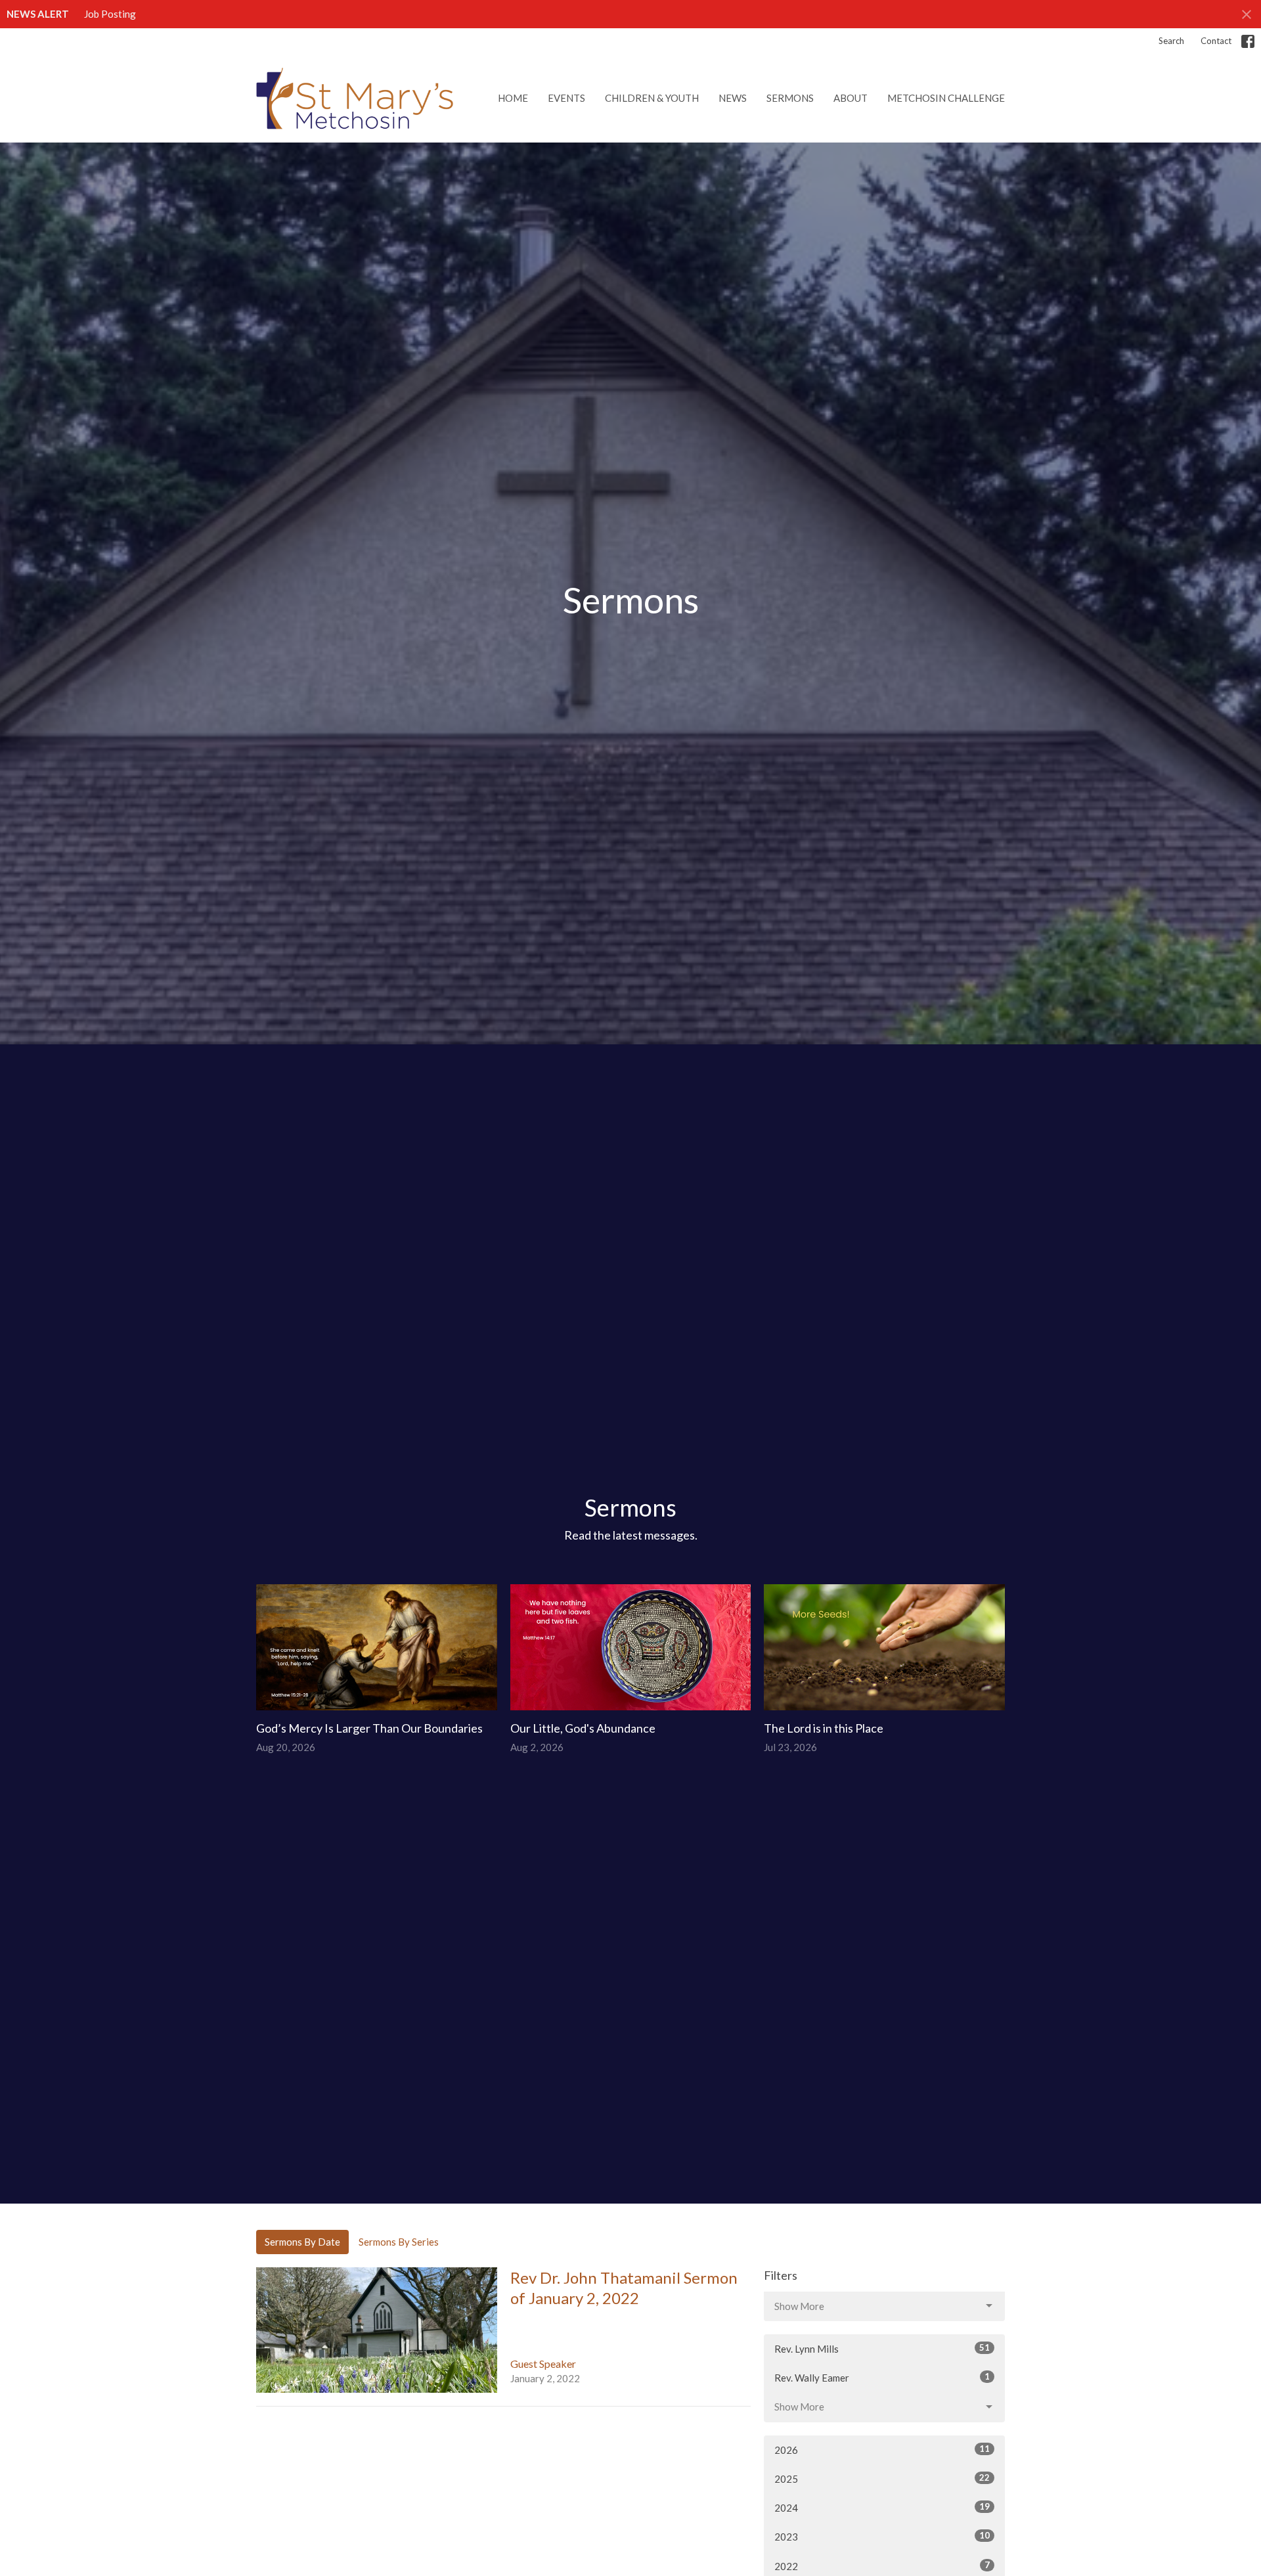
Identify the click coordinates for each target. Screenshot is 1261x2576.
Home (513, 98)
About (851, 98)
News (733, 98)
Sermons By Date (302, 2242)
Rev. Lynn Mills (882, 2348)
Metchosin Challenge (946, 98)
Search (1171, 41)
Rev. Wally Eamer (882, 2377)
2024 (882, 2507)
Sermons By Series (399, 2242)
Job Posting (110, 14)
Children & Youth (652, 98)
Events (566, 98)
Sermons (790, 98)
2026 (882, 2450)
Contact (1216, 41)
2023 (882, 2536)
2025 (882, 2478)
